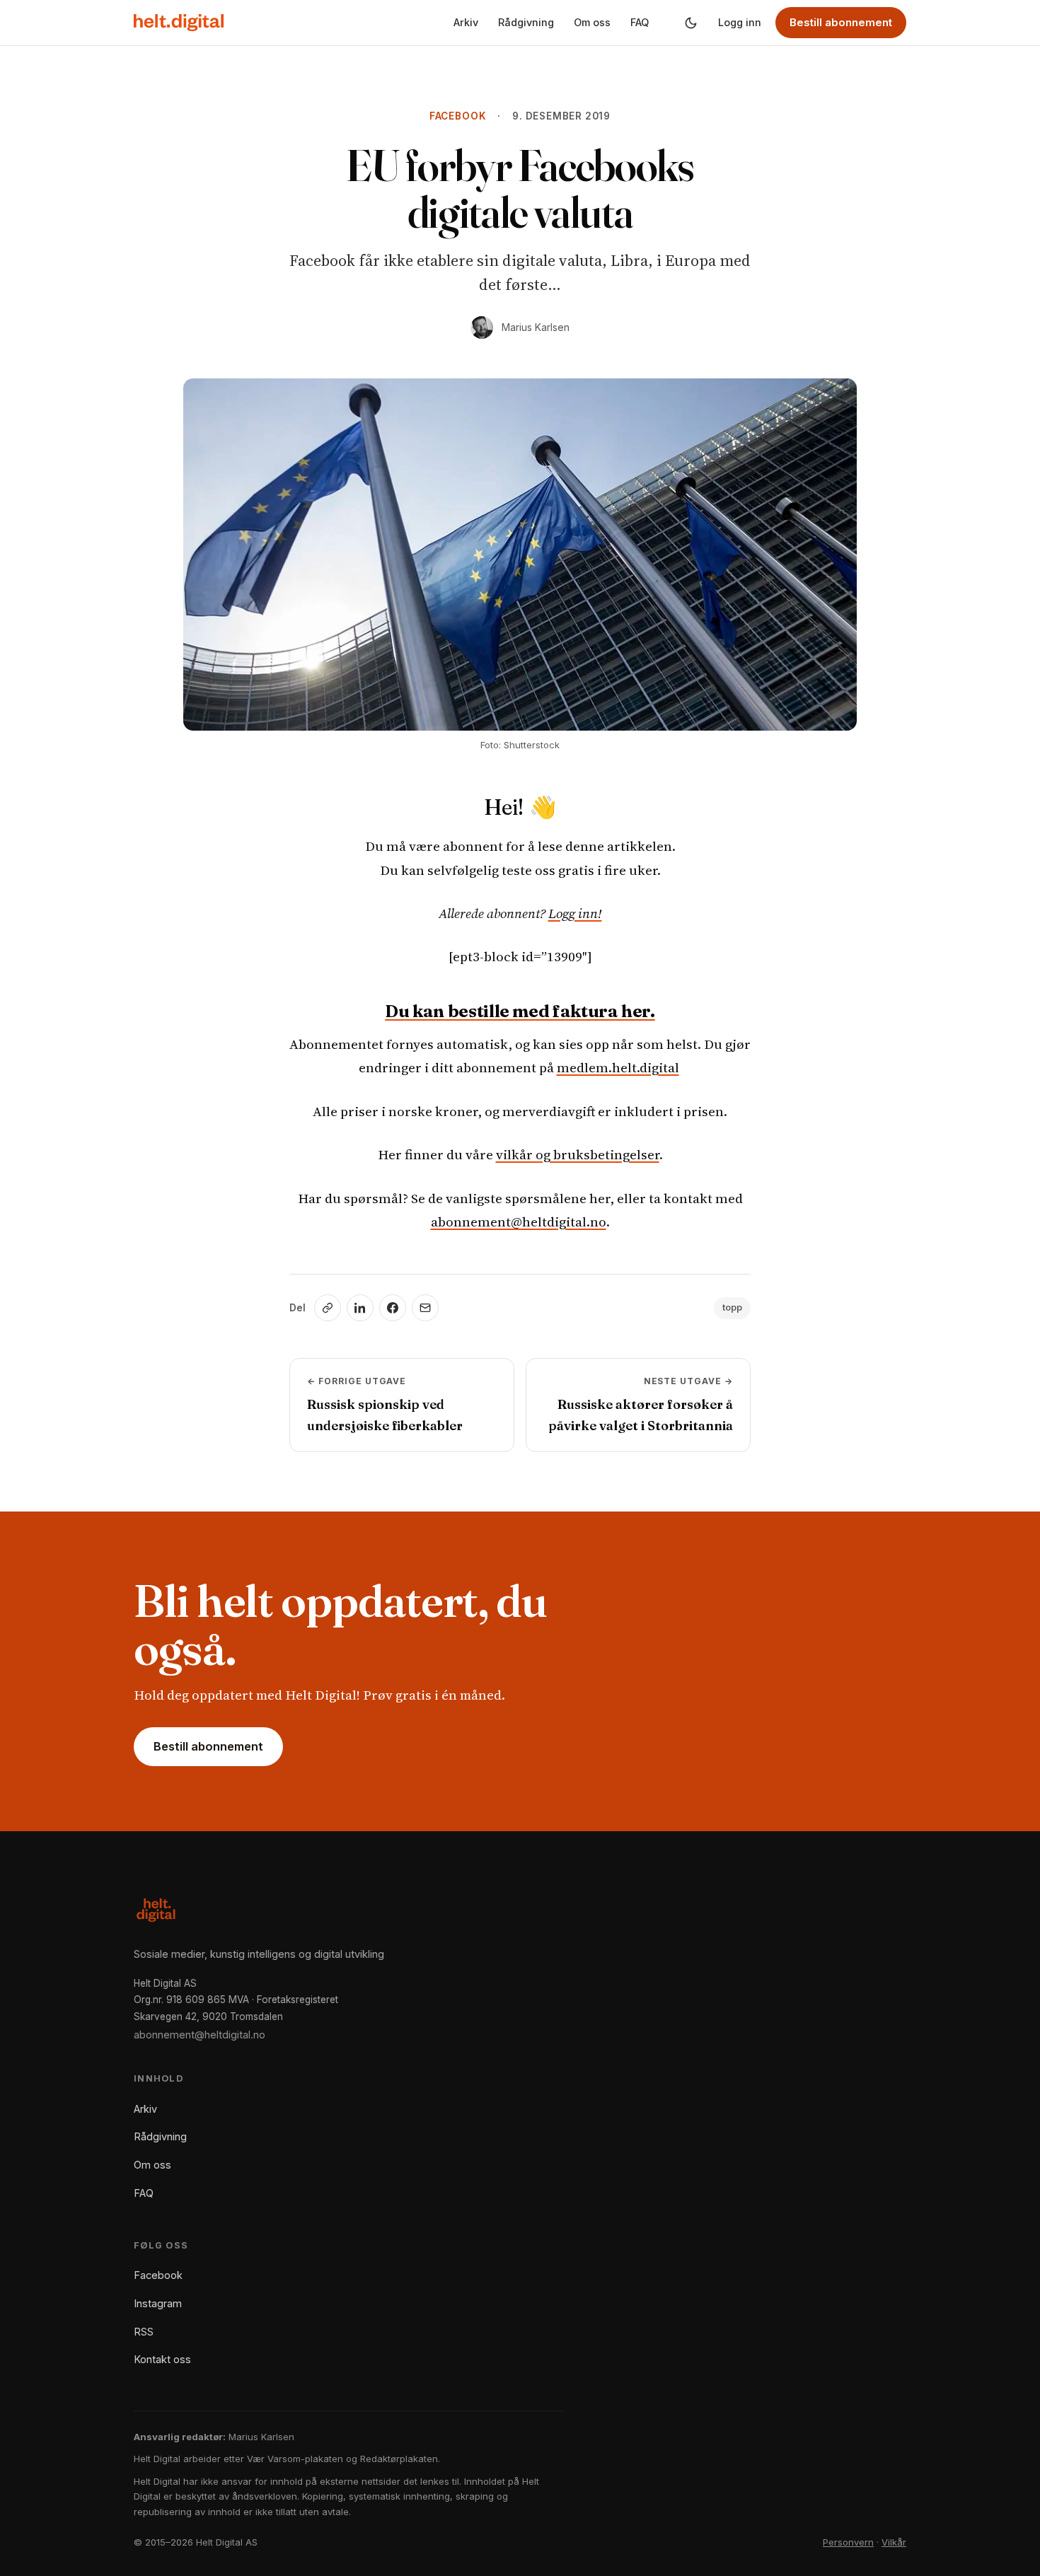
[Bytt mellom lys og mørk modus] (691, 23)
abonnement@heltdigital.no (519, 1222)
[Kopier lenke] (328, 1308)
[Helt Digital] (179, 23)
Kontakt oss (162, 2359)
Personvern (848, 2542)
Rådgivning (526, 22)
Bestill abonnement (841, 22)
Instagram (158, 2303)
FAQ (640, 22)
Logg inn (740, 22)
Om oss (592, 22)
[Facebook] (393, 1308)
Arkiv (466, 22)
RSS (144, 2332)
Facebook (458, 116)
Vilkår (894, 2542)
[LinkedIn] (360, 1308)
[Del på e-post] (425, 1308)
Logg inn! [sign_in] (575, 913)
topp (732, 1307)
